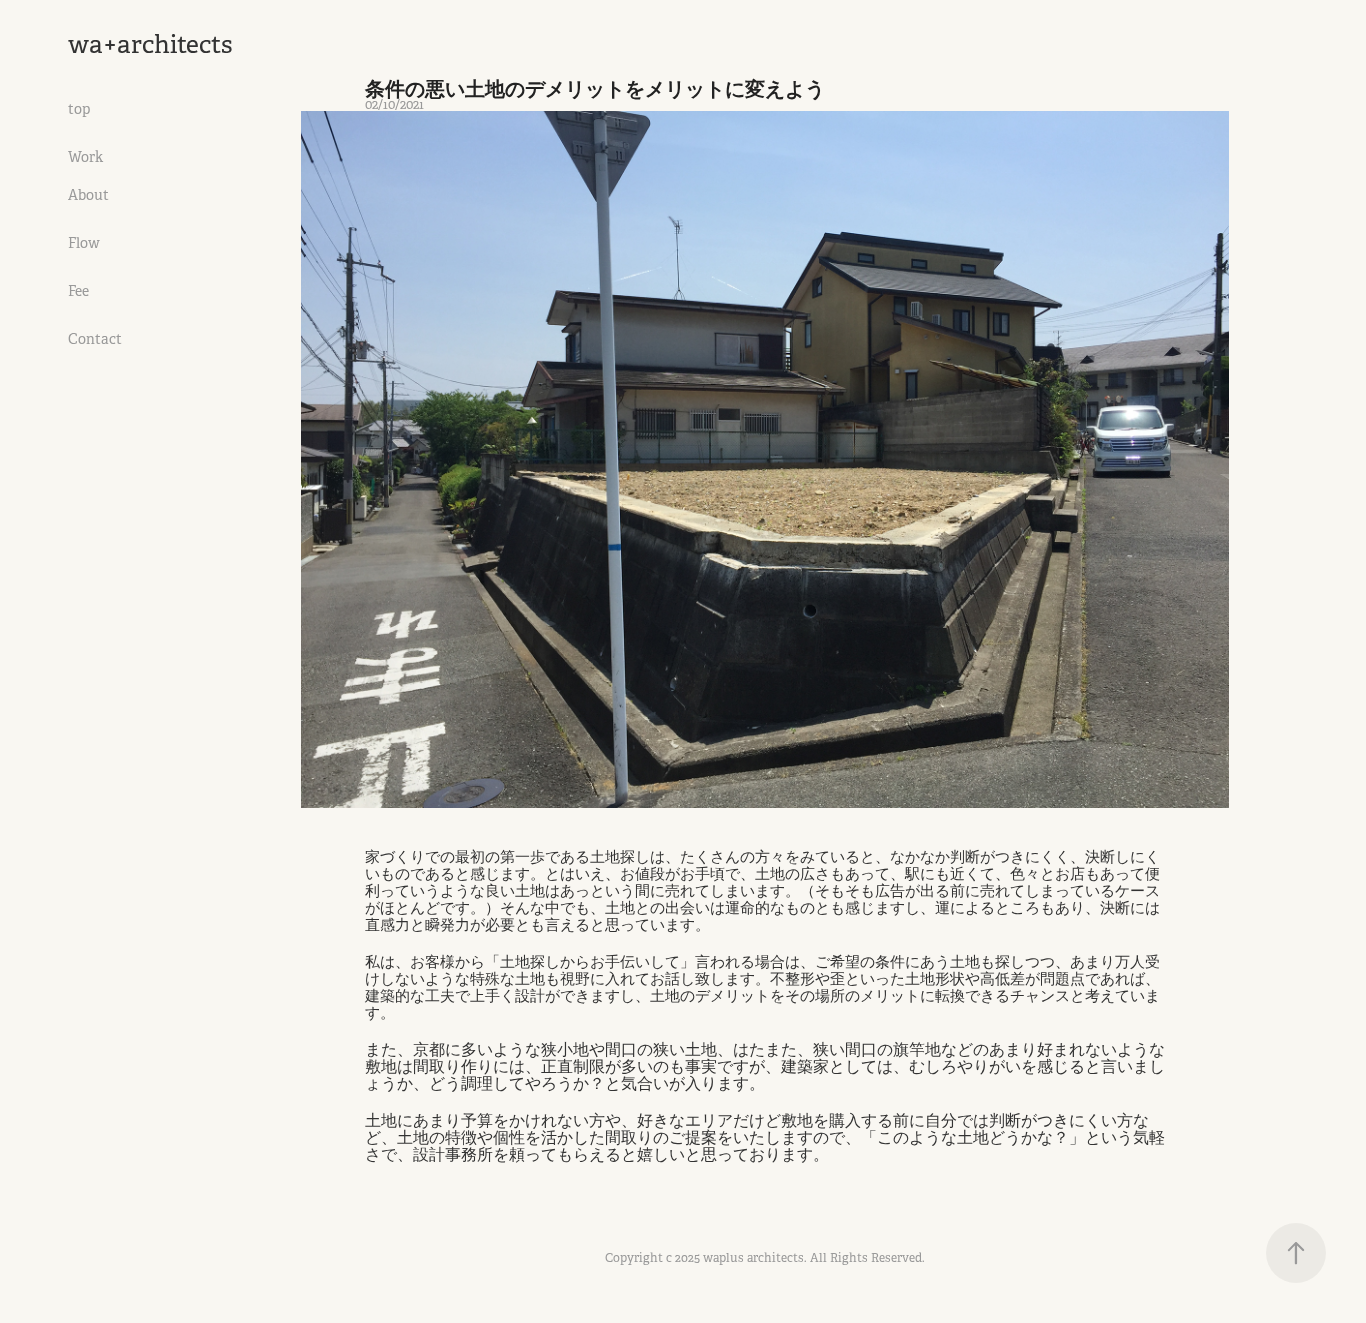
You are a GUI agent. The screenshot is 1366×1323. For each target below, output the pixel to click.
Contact (95, 339)
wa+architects (150, 44)
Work (85, 157)
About (88, 195)
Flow (84, 243)
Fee (78, 291)
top (79, 109)
